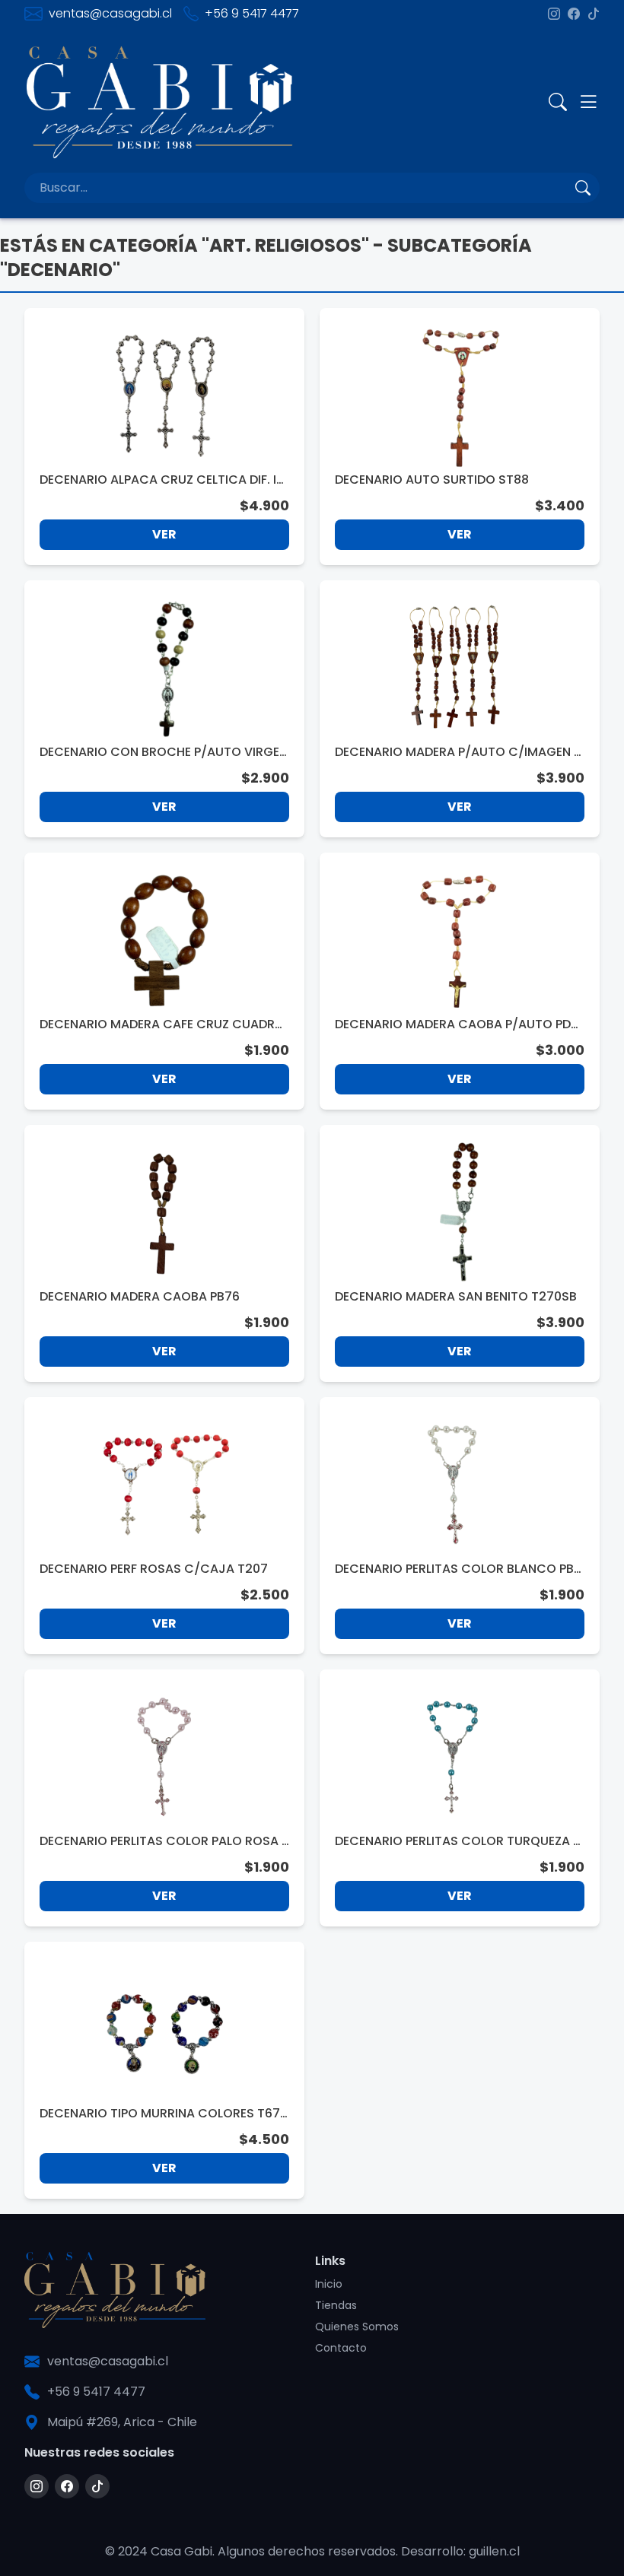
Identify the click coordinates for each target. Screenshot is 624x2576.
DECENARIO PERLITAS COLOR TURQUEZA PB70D (457, 1841)
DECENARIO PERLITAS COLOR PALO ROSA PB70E (164, 1841)
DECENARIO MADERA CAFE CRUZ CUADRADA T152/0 (161, 1024)
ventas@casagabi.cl (110, 13)
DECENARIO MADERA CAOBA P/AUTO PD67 (457, 1024)
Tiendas (336, 2305)
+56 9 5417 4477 (252, 13)
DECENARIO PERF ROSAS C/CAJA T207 (154, 1569)
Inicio (329, 2284)
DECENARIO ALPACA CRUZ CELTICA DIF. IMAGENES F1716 (163, 480)
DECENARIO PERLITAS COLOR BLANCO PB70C (458, 1569)
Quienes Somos (357, 2327)
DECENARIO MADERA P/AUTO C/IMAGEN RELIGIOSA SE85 (458, 752)
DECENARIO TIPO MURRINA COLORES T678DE (164, 2114)
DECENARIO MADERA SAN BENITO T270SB (456, 1296)
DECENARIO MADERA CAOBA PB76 (140, 1296)
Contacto (341, 2348)
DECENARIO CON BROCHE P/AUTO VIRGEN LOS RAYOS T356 (164, 752)
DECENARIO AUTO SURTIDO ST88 (432, 480)
